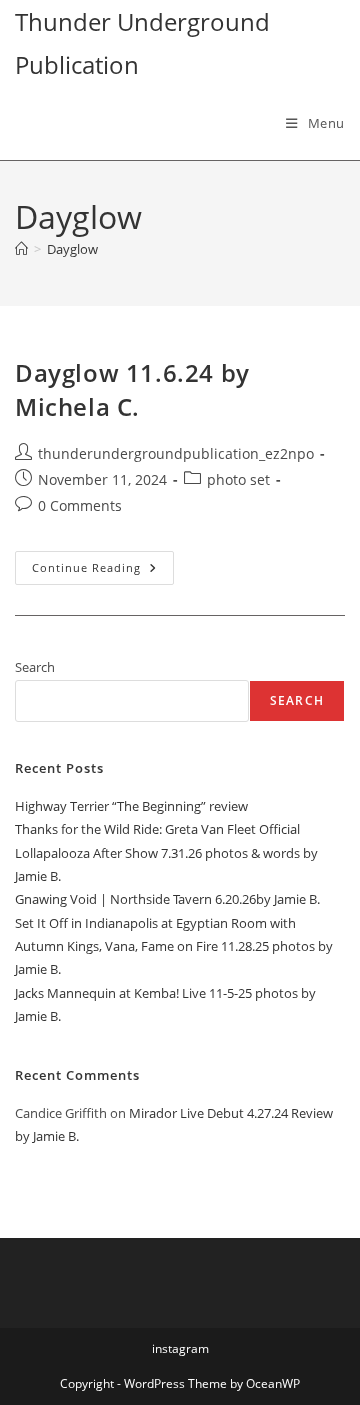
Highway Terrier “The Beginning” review (131, 806)
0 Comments (80, 505)
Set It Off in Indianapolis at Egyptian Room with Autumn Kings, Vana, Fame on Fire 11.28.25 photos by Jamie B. (174, 946)
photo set (238, 479)
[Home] (21, 249)
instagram (180, 1348)
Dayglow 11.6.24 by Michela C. (132, 389)
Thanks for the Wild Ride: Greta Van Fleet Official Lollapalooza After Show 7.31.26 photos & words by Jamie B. (166, 852)
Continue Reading (103, 571)
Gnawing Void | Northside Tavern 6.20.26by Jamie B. (167, 899)
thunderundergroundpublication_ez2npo (176, 453)
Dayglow (72, 249)
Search (35, 667)
